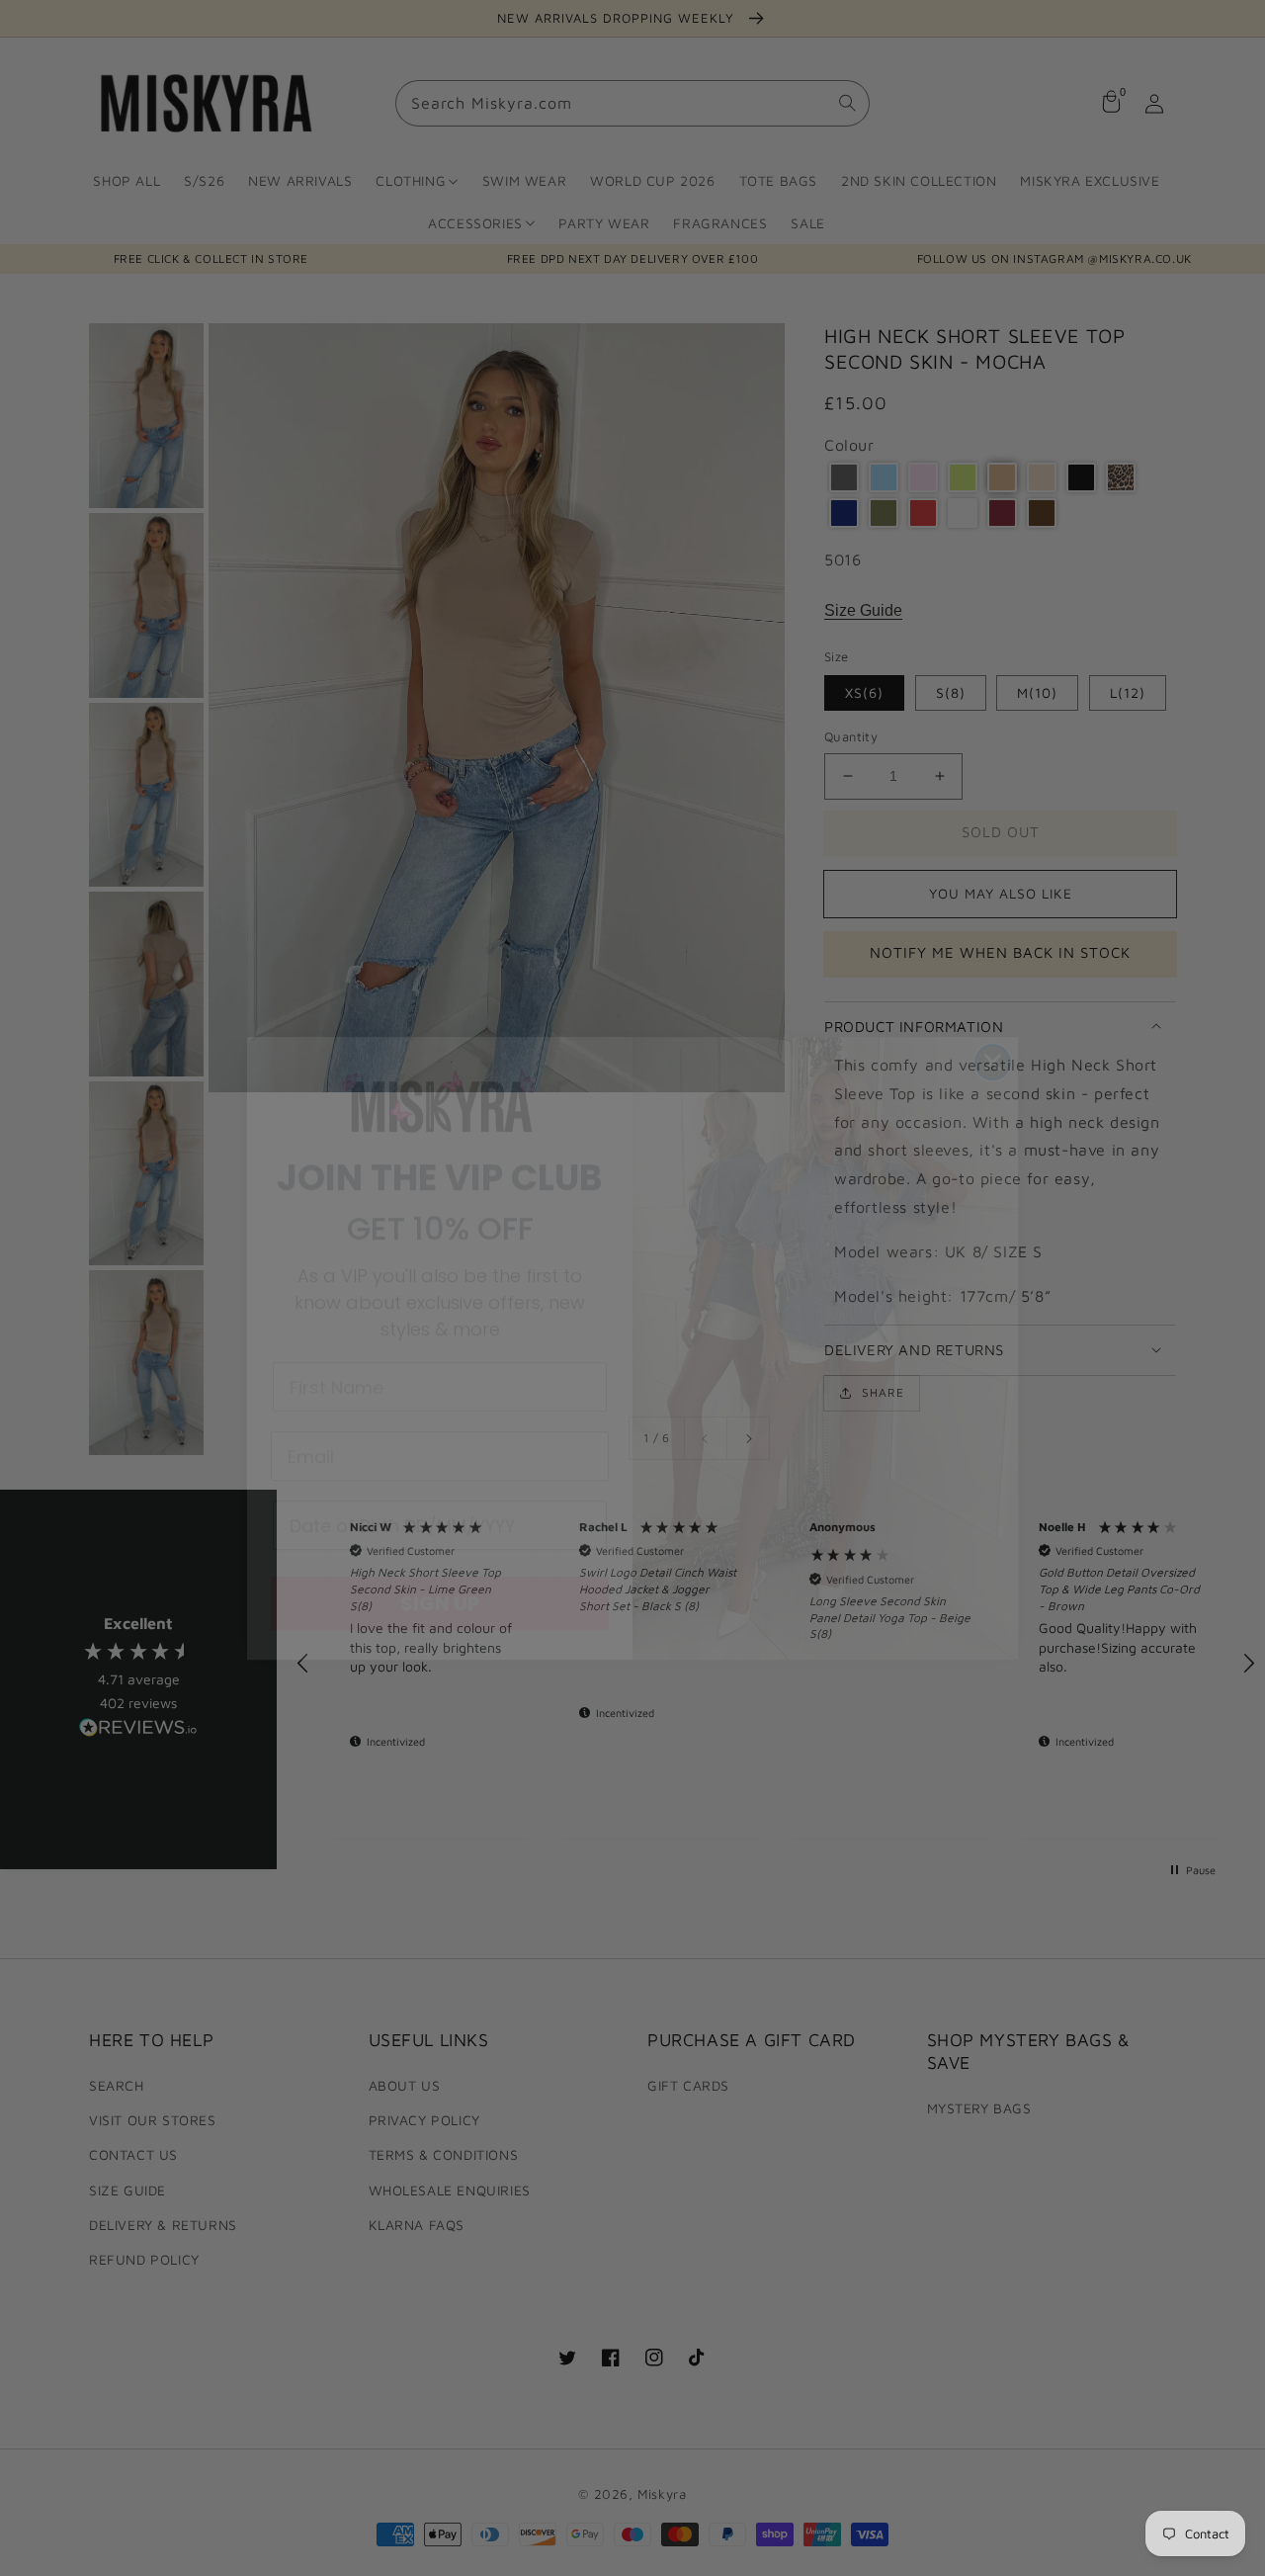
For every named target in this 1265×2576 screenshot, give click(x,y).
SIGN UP (440, 1543)
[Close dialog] (993, 1002)
